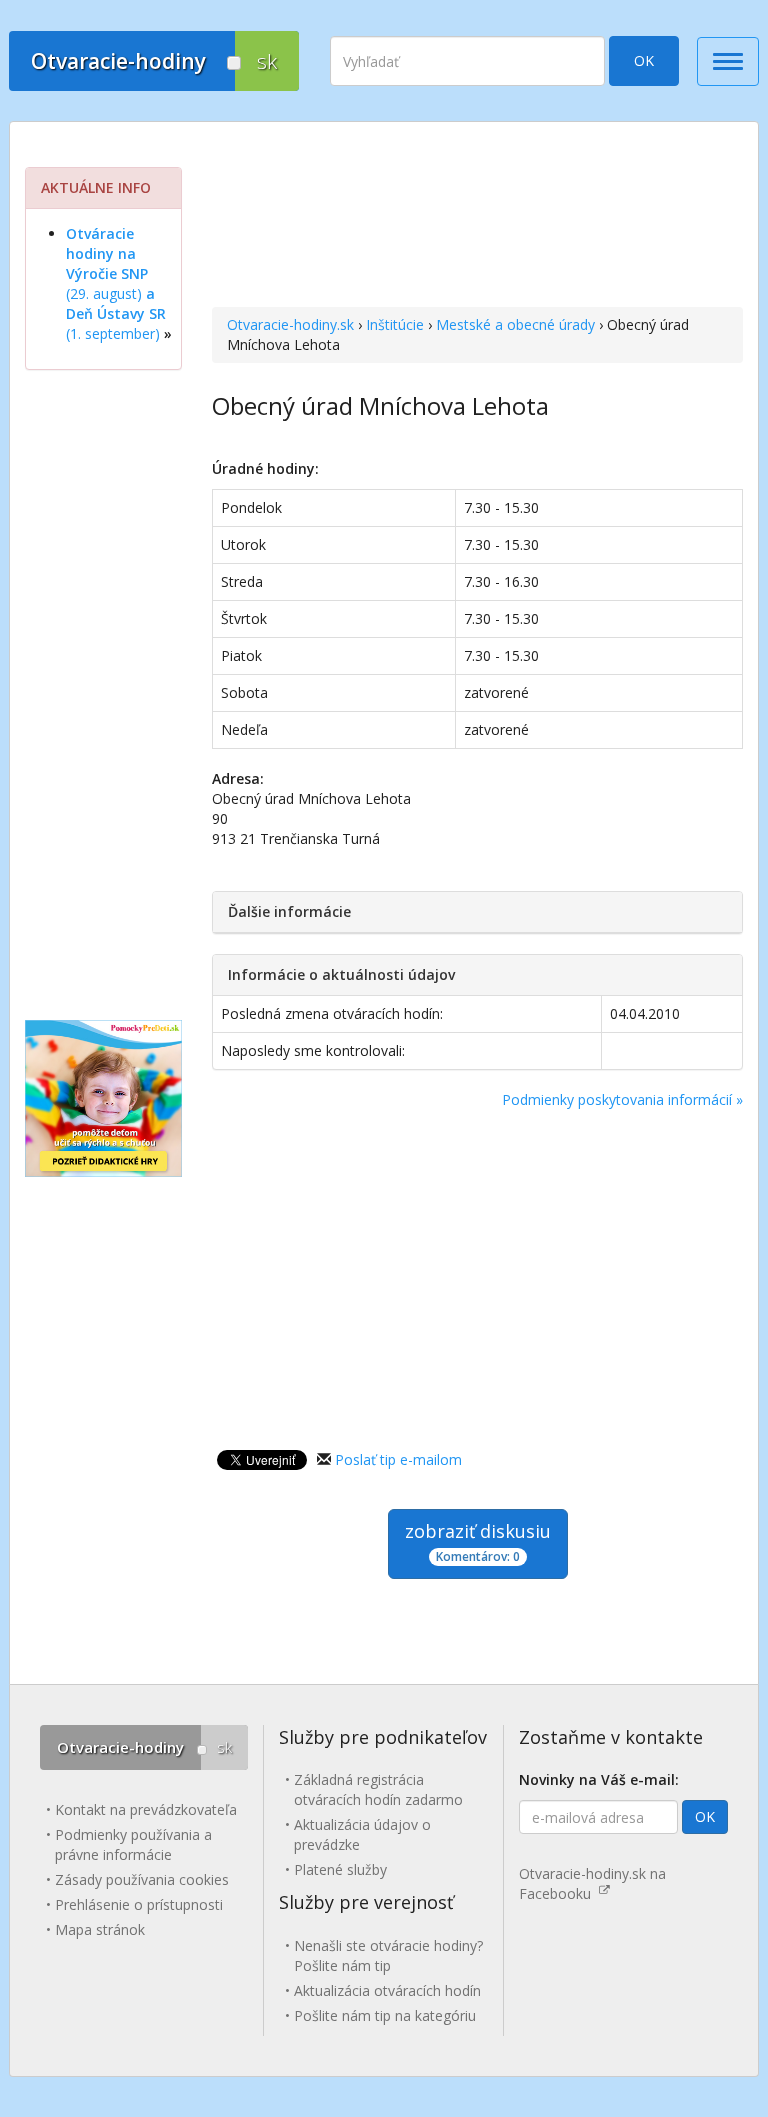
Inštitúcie (395, 324)
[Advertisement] (477, 217)
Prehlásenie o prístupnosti (139, 1904)
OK (644, 60)
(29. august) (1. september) (116, 283)
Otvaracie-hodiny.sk (290, 324)
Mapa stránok (100, 1929)
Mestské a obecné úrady (515, 324)
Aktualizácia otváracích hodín (387, 1990)
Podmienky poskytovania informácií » (622, 1099)
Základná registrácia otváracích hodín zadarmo (378, 1789)
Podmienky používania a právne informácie (133, 1844)
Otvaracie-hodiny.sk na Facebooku (592, 1883)
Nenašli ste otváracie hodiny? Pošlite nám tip (388, 1955)
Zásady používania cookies (142, 1879)
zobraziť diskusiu (478, 1542)
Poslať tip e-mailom (398, 1459)
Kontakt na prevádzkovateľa (146, 1809)
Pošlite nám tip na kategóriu (385, 2015)
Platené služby (340, 1869)
